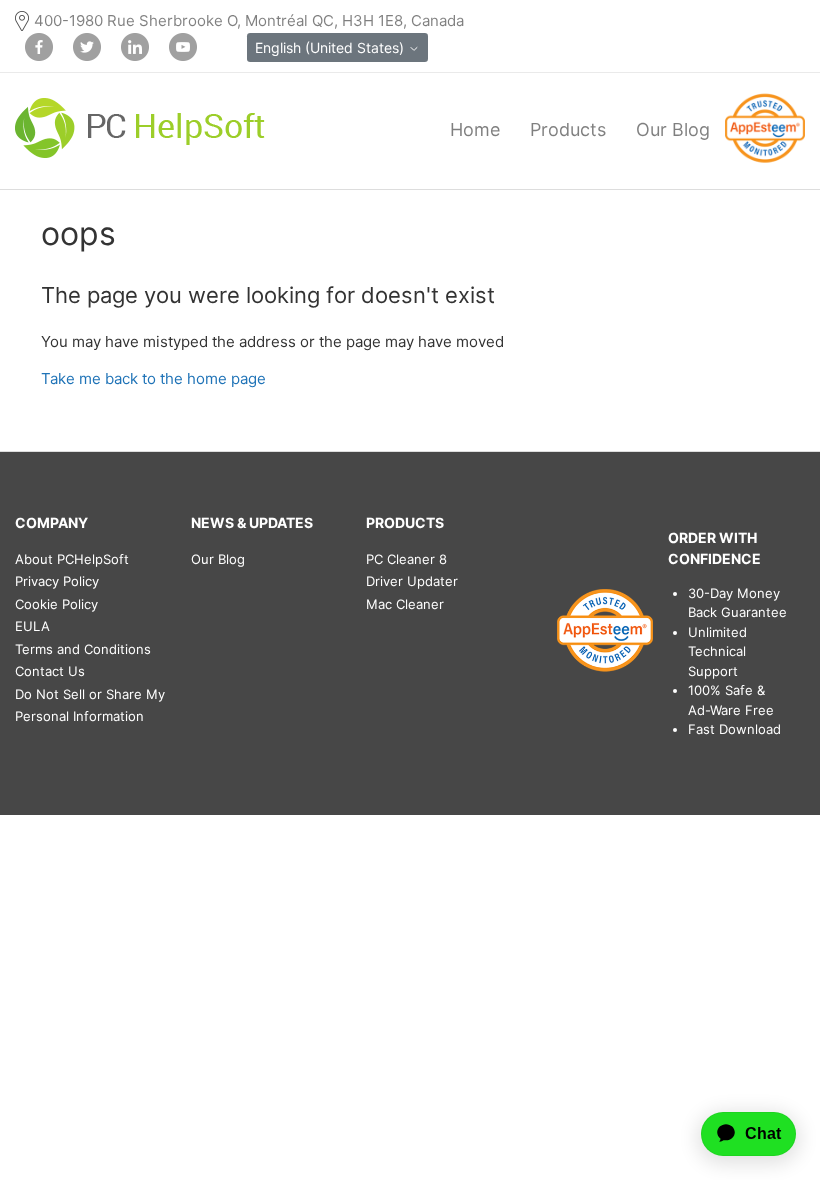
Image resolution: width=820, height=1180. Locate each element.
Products (568, 129)
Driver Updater (412, 581)
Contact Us (50, 671)
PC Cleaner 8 (406, 559)
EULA (32, 626)
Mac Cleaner (405, 604)
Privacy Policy (57, 581)
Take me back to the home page (153, 378)
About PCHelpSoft (72, 559)
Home (475, 129)
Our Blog (673, 129)
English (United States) (331, 47)
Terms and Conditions (83, 649)
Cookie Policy (56, 604)
